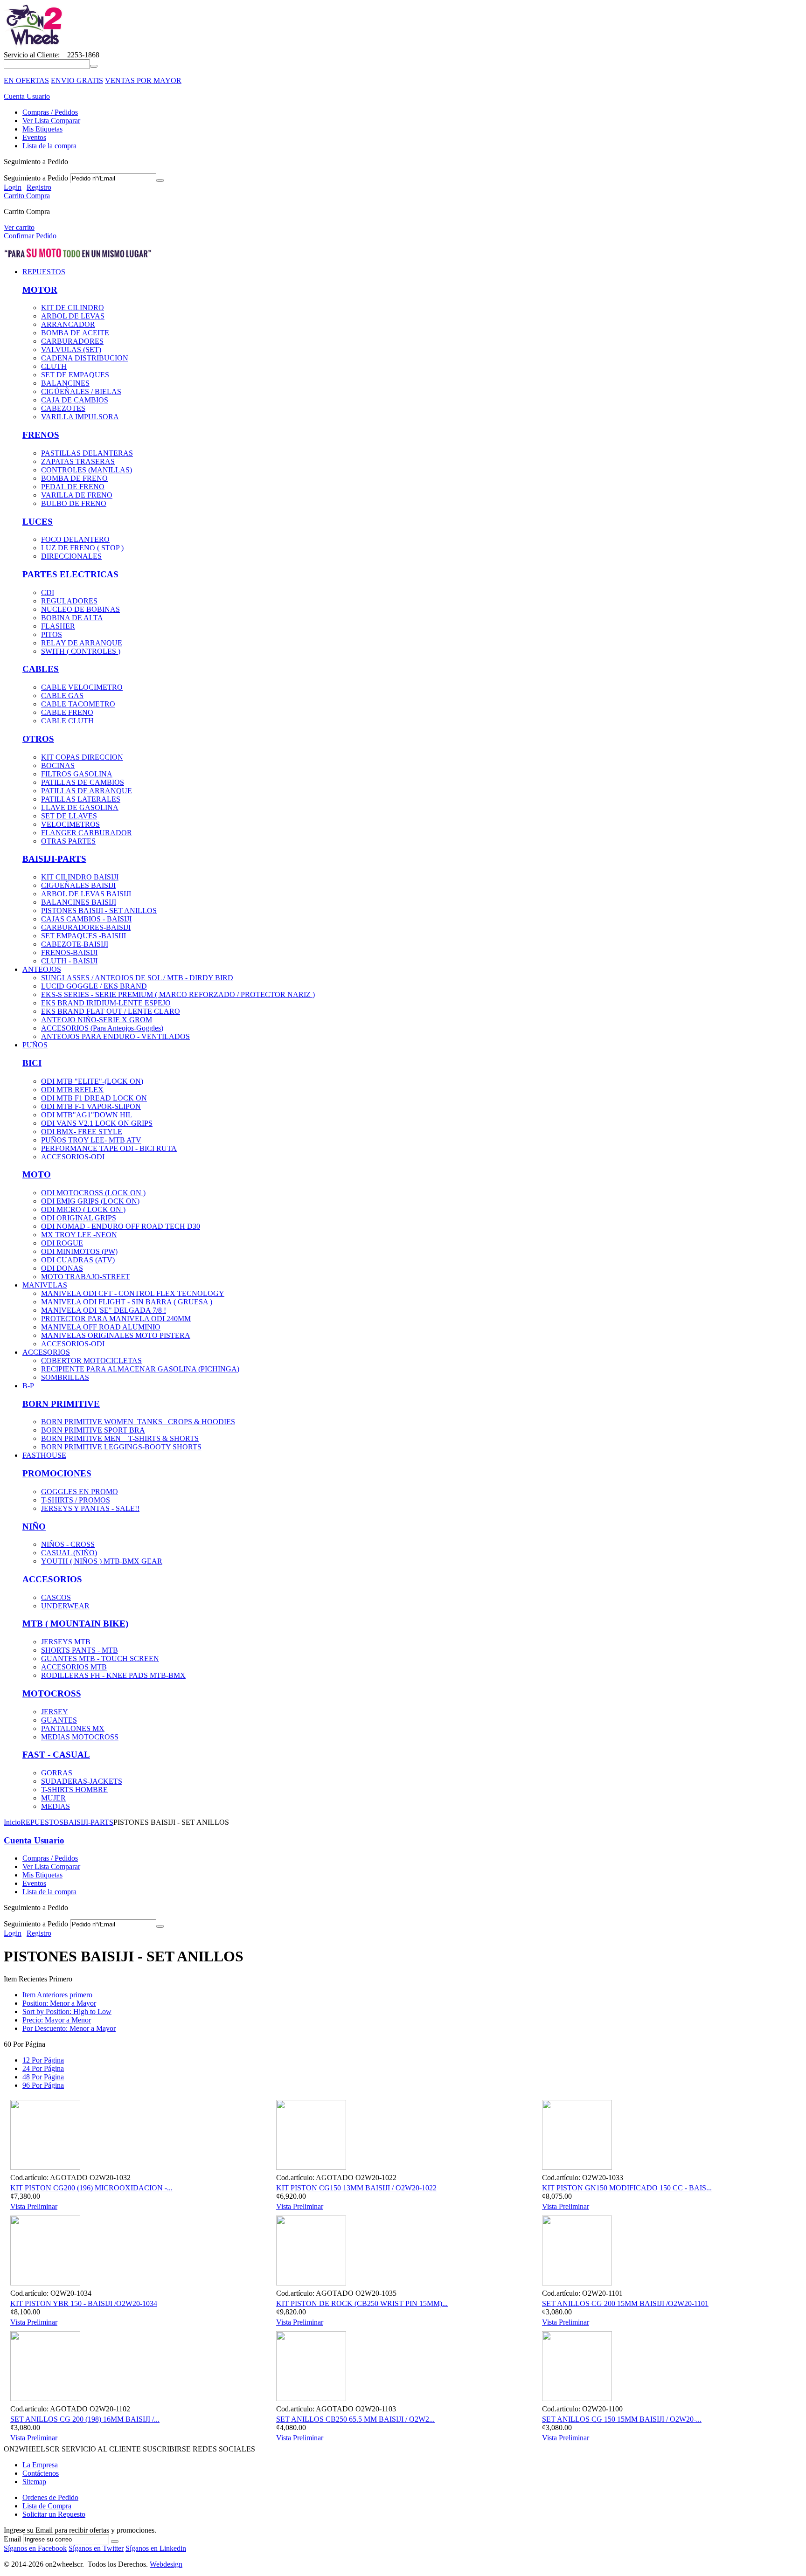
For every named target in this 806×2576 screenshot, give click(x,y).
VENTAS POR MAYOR (143, 80)
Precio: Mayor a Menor (57, 2020)
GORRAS (57, 1773)
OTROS (38, 739)
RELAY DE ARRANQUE (82, 643)
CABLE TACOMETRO (78, 704)
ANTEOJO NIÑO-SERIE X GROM (97, 1020)
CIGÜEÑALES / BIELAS (81, 391)
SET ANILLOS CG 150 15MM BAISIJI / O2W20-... (622, 2419)
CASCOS (56, 1597)
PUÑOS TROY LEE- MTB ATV (91, 1140)
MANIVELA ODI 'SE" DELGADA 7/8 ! (104, 1310)
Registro (39, 187)
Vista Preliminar (34, 2206)
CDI (48, 592)
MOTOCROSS (52, 1693)
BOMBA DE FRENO (74, 478)
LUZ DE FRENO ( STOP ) (82, 548)
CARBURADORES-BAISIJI (86, 927)
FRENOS (41, 435)
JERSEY (55, 1712)
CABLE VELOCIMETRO (82, 687)
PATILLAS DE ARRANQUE (87, 791)
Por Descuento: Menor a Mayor (69, 2028)
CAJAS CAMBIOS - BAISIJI (86, 919)
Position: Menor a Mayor (59, 2003)
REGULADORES (69, 601)
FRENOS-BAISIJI (69, 952)
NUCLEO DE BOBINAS (80, 609)
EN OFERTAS (26, 80)
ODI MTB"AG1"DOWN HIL (87, 1115)
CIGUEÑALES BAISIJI (78, 885)
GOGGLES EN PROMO (80, 1492)
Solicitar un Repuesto (54, 2514)
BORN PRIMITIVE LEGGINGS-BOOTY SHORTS (121, 1447)
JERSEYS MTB (66, 1642)
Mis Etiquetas (42, 129)
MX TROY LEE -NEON (79, 1235)
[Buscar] (94, 66)
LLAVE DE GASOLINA (80, 807)
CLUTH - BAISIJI (69, 961)
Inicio (12, 1822)
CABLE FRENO (67, 712)
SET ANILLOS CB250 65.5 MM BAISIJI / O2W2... (355, 2419)
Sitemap (34, 2482)
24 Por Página (43, 2068)
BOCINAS (58, 765)
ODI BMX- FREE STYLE (82, 1132)
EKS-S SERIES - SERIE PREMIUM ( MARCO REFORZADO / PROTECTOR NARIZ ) (178, 994)
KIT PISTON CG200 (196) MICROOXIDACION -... (91, 2188)
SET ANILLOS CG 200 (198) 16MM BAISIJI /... (85, 2419)
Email (12, 2539)
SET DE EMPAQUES (75, 375)
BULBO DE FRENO (74, 503)
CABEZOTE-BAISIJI (75, 944)
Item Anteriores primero (57, 1995)
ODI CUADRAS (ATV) (78, 1260)
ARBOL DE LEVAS (73, 316)
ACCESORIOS (52, 1579)
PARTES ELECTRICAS (70, 574)
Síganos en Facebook (35, 2548)
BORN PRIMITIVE (61, 1404)
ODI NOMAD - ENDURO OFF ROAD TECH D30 (121, 1226)
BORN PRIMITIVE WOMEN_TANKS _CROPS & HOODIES (138, 1422)
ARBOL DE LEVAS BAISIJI (86, 894)
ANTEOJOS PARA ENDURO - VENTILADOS (115, 1036)
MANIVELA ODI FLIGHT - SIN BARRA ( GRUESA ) (127, 1302)
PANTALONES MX (73, 1728)
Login (13, 187)
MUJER (53, 1798)
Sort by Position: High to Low (67, 2012)
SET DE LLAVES (69, 816)
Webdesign (166, 2564)
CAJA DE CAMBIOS (75, 400)
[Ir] (160, 180)
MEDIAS (56, 1806)
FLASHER (58, 626)
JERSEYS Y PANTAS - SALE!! (90, 1508)
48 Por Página (43, 2077)
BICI (32, 1063)
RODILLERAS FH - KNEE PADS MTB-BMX (113, 1675)
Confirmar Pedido (30, 236)
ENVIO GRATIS (77, 80)
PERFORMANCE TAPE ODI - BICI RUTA (109, 1148)
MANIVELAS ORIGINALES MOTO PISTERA (116, 1335)
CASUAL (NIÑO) (69, 1553)
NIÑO (34, 1527)
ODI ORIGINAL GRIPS (79, 1218)
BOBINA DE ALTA (72, 618)
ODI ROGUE (62, 1243)
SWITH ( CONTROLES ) (81, 651)
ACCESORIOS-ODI (73, 1157)
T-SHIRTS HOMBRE (74, 1790)
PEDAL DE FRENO (73, 487)
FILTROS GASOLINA (77, 774)
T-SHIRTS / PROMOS (76, 1500)
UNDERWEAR (65, 1606)
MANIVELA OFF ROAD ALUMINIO (101, 1327)
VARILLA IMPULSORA (80, 417)
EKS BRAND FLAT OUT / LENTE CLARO (111, 1011)
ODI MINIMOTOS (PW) (79, 1251)
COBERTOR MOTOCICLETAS (91, 1361)
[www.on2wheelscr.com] (33, 46)
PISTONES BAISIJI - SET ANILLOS (99, 911)
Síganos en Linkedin (156, 2548)
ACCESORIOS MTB (74, 1667)
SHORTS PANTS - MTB (80, 1650)
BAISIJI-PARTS (54, 859)
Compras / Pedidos (50, 112)
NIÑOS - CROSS (68, 1544)
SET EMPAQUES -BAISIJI (83, 936)
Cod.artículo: (29, 2178)
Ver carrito (19, 227)
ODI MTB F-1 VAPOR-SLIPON (91, 1106)
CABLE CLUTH (67, 721)
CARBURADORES (72, 341)
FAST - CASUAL (56, 1755)
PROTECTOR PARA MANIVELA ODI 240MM (116, 1319)
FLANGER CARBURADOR (87, 833)
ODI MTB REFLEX (72, 1090)
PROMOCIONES (57, 1473)
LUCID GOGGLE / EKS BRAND (94, 986)
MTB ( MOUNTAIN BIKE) (75, 1624)
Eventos (34, 137)
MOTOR (40, 290)
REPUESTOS (42, 1822)
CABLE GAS (62, 696)
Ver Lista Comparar (51, 121)
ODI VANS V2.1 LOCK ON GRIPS (97, 1123)
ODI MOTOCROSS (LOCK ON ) (93, 1193)
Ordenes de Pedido (50, 2497)
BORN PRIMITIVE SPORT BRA (93, 1430)
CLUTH (54, 366)
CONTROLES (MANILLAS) (87, 470)
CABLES (41, 669)
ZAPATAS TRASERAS (78, 461)
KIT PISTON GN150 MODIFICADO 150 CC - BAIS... (627, 2188)
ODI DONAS (62, 1268)
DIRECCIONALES (71, 556)
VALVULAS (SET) (71, 350)
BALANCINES (65, 383)
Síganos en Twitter (96, 2548)
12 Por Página (43, 2060)
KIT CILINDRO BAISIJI (80, 877)
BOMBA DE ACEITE (75, 333)
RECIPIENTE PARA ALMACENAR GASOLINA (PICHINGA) (140, 1369)
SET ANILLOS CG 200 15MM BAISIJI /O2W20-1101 (625, 2303)
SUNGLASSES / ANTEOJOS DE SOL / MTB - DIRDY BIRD (137, 978)
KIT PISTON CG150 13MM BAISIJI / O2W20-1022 (356, 2188)
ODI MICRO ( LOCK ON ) (83, 1209)
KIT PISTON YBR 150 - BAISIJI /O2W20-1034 (84, 2303)
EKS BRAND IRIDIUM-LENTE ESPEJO (106, 1003)
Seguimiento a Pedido (36, 178)
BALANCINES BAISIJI (79, 902)
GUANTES (59, 1720)
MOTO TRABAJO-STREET (86, 1277)
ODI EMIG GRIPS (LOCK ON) (90, 1201)
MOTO (37, 1174)
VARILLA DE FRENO (77, 495)
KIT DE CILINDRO (73, 308)
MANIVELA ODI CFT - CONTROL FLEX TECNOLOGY (133, 1293)
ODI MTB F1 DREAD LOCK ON (94, 1098)
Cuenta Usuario (27, 96)
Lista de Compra (47, 2506)
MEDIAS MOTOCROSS (80, 1737)
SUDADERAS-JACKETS (82, 1781)
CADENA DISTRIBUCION (85, 358)
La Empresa (40, 2465)
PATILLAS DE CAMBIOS (83, 782)
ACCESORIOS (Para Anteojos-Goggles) (102, 1028)
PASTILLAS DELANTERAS (87, 453)
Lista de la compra (49, 146)
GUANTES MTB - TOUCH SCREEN (100, 1658)
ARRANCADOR (68, 324)
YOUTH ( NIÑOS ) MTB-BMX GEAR (102, 1561)
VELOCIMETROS (70, 824)
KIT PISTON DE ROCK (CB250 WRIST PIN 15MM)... (362, 2303)
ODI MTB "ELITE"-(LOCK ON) (92, 1081)
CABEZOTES (63, 408)
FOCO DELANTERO (75, 539)
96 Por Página (43, 2085)
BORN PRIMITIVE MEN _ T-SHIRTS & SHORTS (120, 1438)
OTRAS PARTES (68, 841)
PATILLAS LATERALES (81, 799)
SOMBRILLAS (65, 1377)
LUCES (38, 522)
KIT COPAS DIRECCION (82, 757)
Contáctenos (41, 2473)
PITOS (52, 634)
